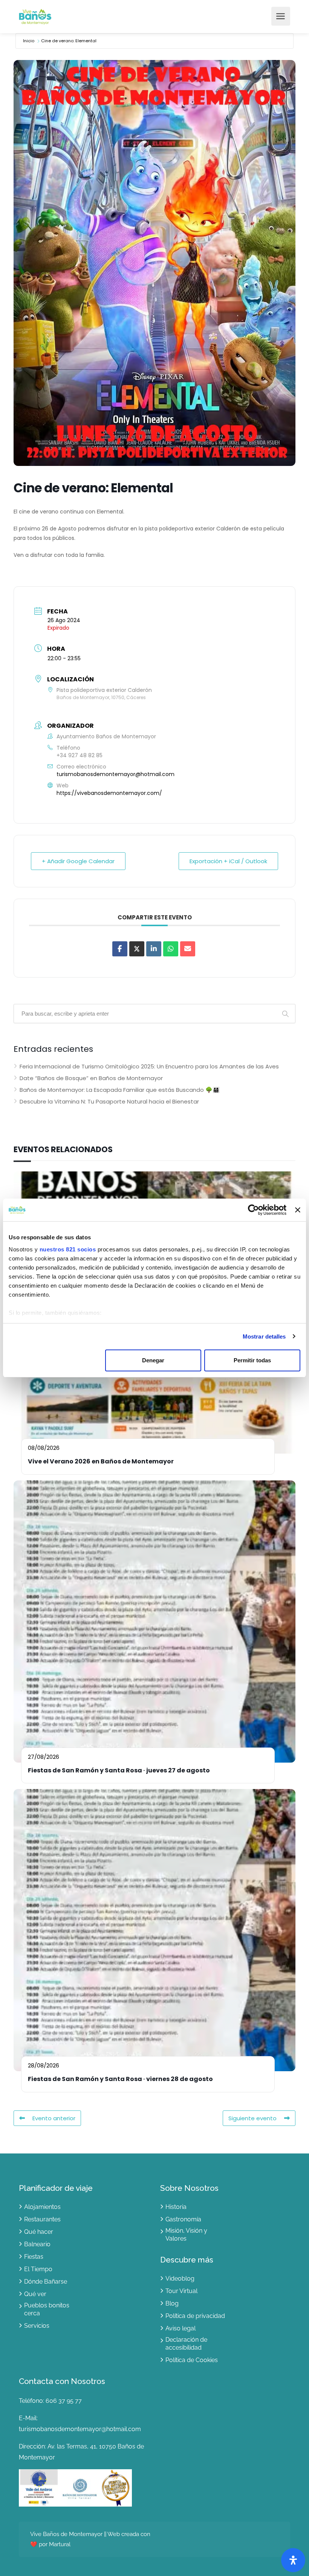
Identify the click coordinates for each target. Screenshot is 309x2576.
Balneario (37, 2244)
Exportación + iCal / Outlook (228, 861)
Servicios (37, 2326)
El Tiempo (38, 2269)
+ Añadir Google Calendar (78, 861)
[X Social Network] (137, 949)
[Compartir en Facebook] (120, 949)
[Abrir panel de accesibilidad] (293, 2560)
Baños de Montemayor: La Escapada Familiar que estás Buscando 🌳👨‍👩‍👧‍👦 (120, 1090)
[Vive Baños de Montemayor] (35, 16)
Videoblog (180, 2279)
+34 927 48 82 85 (80, 755)
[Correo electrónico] (188, 949)
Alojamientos (42, 2207)
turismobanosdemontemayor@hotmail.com (115, 774)
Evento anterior (54, 2118)
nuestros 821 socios (68, 1249)
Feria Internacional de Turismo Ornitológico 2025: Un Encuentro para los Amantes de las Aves (149, 1066)
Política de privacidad (195, 2316)
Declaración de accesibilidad (186, 2344)
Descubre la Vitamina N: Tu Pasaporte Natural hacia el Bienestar (109, 1101)
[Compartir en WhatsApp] (171, 949)
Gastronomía (183, 2219)
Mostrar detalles (264, 1336)
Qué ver (35, 2294)
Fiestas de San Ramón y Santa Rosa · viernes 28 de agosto (120, 2079)
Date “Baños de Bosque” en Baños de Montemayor (91, 1078)
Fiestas (34, 2257)
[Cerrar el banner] (298, 1210)
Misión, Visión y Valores (186, 2235)
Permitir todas (252, 1360)
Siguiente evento (252, 2118)
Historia (176, 2207)
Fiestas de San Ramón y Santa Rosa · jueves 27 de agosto (119, 1770)
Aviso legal (181, 2328)
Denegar (153, 1360)
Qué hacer (39, 2232)
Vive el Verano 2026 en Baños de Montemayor (101, 1461)
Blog (172, 2303)
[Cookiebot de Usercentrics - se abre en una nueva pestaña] (253, 1210)
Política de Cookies (192, 2360)
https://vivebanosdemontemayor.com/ (109, 793)
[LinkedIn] (154, 949)
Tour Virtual (181, 2291)
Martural (59, 2544)
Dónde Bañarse (46, 2282)
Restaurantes (42, 2219)
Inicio (29, 41)
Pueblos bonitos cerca (47, 2309)
